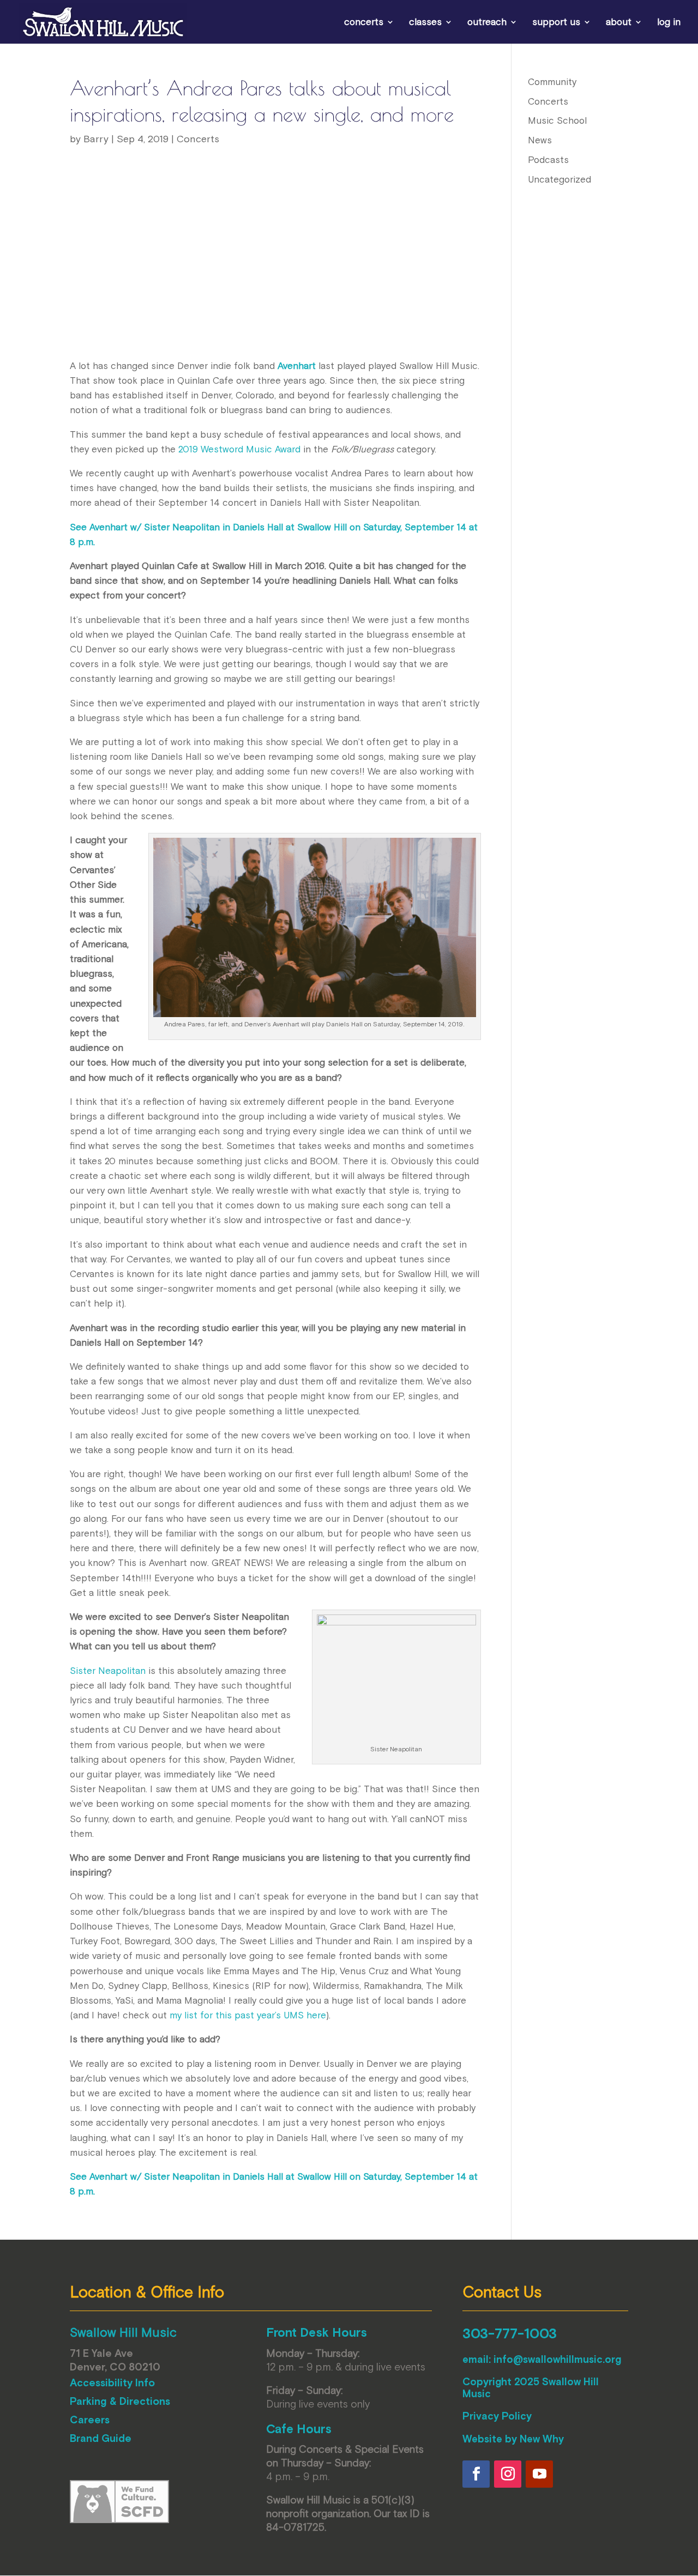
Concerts (198, 139)
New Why (542, 2439)
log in (669, 23)
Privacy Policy (497, 2416)
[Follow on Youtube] (539, 2474)
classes (425, 23)
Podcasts (548, 160)
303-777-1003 (510, 2333)
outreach (487, 23)
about (619, 23)
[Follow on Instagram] (508, 2474)
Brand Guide (101, 2438)
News (540, 140)
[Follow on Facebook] (476, 2474)
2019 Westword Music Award (239, 449)
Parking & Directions (120, 2401)
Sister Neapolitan (108, 1671)
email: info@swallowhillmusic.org (542, 2359)
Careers (90, 2420)
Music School (557, 120)
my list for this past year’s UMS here (248, 2015)
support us (556, 23)
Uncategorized (559, 179)
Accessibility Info (112, 2383)
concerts (364, 23)
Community (552, 82)
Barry (96, 139)
